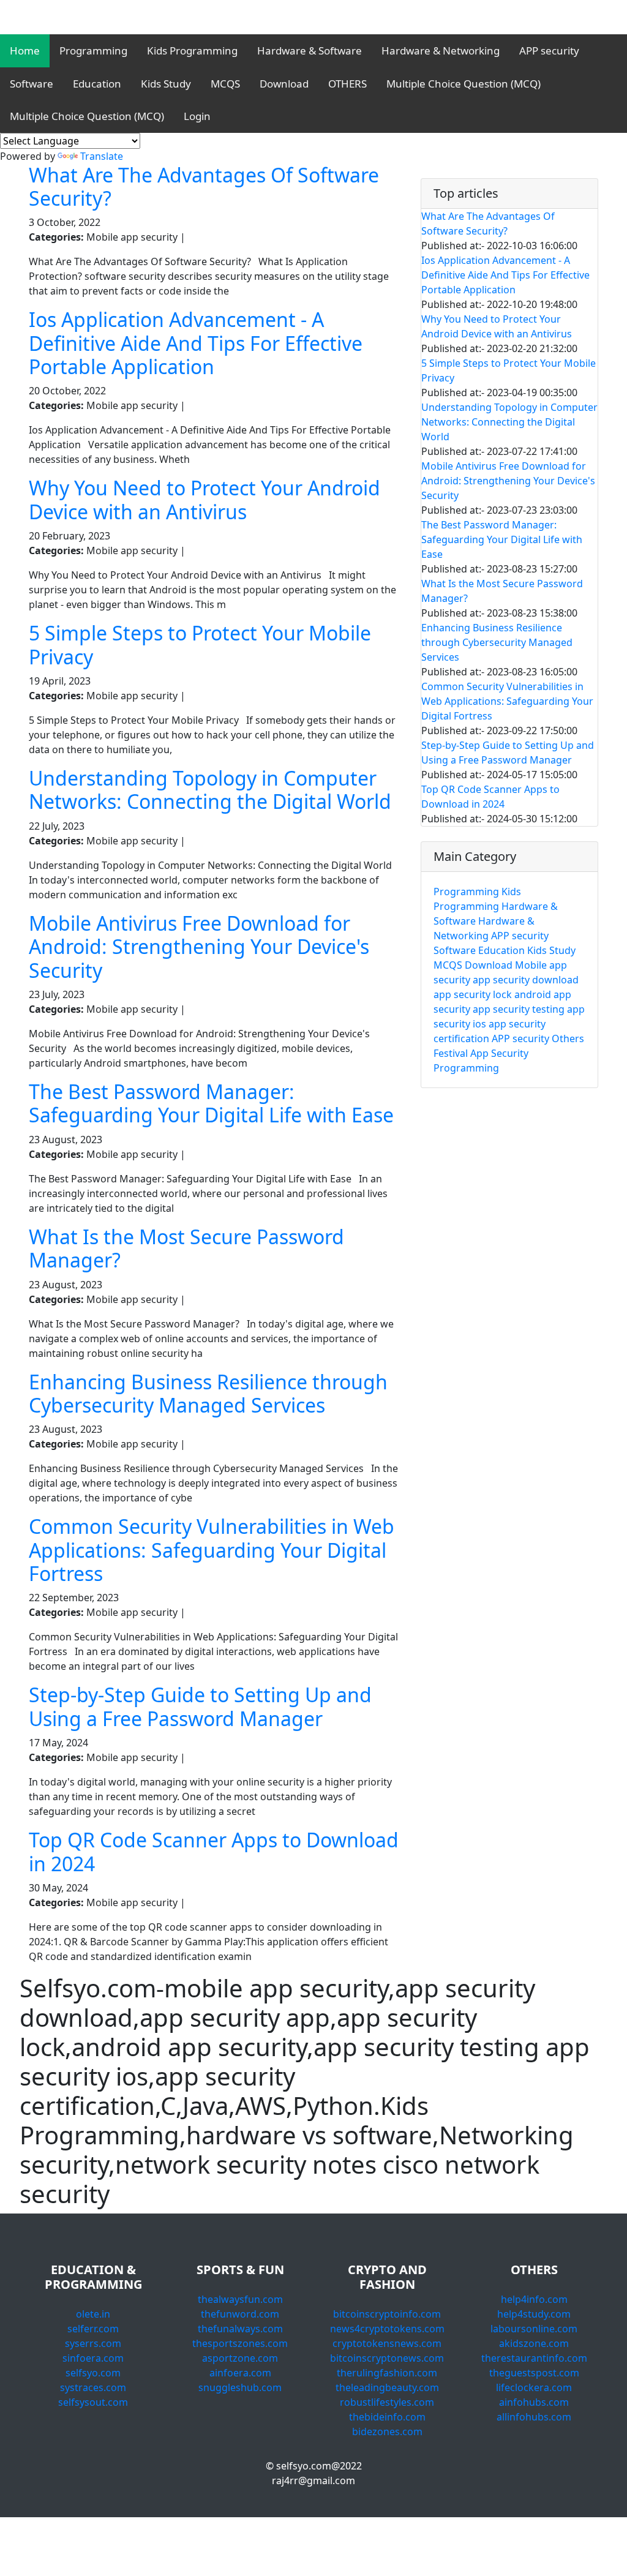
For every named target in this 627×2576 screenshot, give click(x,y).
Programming (93, 51)
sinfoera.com (93, 2358)
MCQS (225, 84)
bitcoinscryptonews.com (387, 2358)
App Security (499, 1053)
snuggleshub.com (240, 2387)
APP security (549, 51)
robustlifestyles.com (387, 2402)
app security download (526, 980)
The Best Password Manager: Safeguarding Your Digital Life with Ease (211, 1103)
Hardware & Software (310, 51)
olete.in (93, 2314)
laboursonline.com (534, 2329)
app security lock (473, 994)
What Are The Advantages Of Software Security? (204, 186)
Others (568, 1038)
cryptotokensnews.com (387, 2343)
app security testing (519, 1009)
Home (25, 51)
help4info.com (534, 2299)
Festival (451, 1053)
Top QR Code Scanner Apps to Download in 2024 (214, 1851)
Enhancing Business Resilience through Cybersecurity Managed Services (208, 1393)
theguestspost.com (534, 2373)
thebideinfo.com (387, 2417)
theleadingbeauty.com (387, 2387)
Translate (102, 156)
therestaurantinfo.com (534, 2358)
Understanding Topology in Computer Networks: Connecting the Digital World (210, 790)
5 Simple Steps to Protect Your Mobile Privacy (200, 644)
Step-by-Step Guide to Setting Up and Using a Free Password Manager (200, 1706)
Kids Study (166, 84)
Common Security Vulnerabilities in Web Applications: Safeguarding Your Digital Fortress (212, 1550)
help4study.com (534, 2314)
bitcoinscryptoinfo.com (387, 2314)
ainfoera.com (240, 2373)
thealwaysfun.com (240, 2299)
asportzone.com (240, 2358)
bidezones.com (387, 2431)
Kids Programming (192, 51)
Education (97, 84)
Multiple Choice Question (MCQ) (464, 84)
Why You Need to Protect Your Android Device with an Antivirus (205, 499)
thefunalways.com (240, 2329)
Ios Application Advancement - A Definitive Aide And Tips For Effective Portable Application (196, 343)
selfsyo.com (93, 2373)
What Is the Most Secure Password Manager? (186, 1248)
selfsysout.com (93, 2402)
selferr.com (93, 2329)
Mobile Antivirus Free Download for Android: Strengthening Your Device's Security (199, 947)
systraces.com (93, 2387)
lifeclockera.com (534, 2387)
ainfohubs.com (534, 2402)
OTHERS (347, 84)
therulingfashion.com (387, 2373)
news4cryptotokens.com (387, 2329)
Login (197, 116)
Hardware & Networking (441, 51)
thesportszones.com (240, 2343)
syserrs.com (93, 2343)
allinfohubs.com (534, 2417)
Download (284, 84)
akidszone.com (534, 2343)
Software (32, 84)
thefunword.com (240, 2314)
